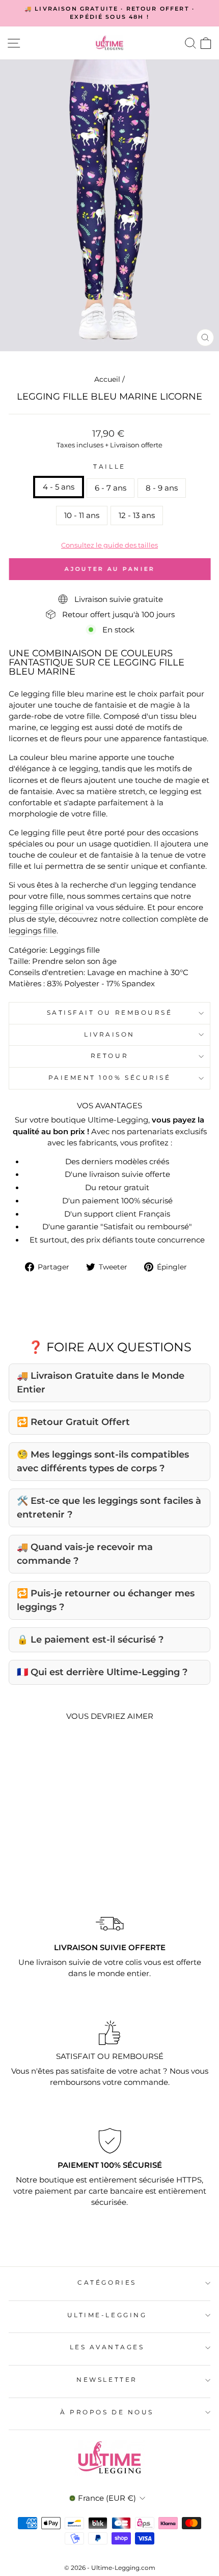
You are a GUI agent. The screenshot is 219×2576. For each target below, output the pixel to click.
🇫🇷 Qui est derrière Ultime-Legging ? (102, 1672)
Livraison (109, 1035)
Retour (109, 1056)
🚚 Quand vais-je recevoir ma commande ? (85, 1554)
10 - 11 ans (82, 516)
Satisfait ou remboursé (110, 1013)
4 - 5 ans (59, 487)
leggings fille (33, 931)
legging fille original (46, 907)
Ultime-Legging (107, 2315)
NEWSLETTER (107, 2380)
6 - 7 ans (111, 488)
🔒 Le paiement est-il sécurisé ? (90, 1640)
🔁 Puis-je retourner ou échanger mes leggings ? (106, 1600)
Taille (109, 467)
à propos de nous (107, 2412)
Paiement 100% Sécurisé (110, 1078)
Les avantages (107, 2347)
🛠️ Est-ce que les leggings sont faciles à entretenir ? (109, 1508)
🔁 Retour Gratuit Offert (73, 1422)
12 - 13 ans (137, 516)
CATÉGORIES (107, 2283)
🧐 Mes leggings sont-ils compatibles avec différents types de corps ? (103, 1461)
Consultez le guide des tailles (109, 545)
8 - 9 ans (162, 488)
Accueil (107, 379)
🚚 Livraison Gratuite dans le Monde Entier (101, 1383)
